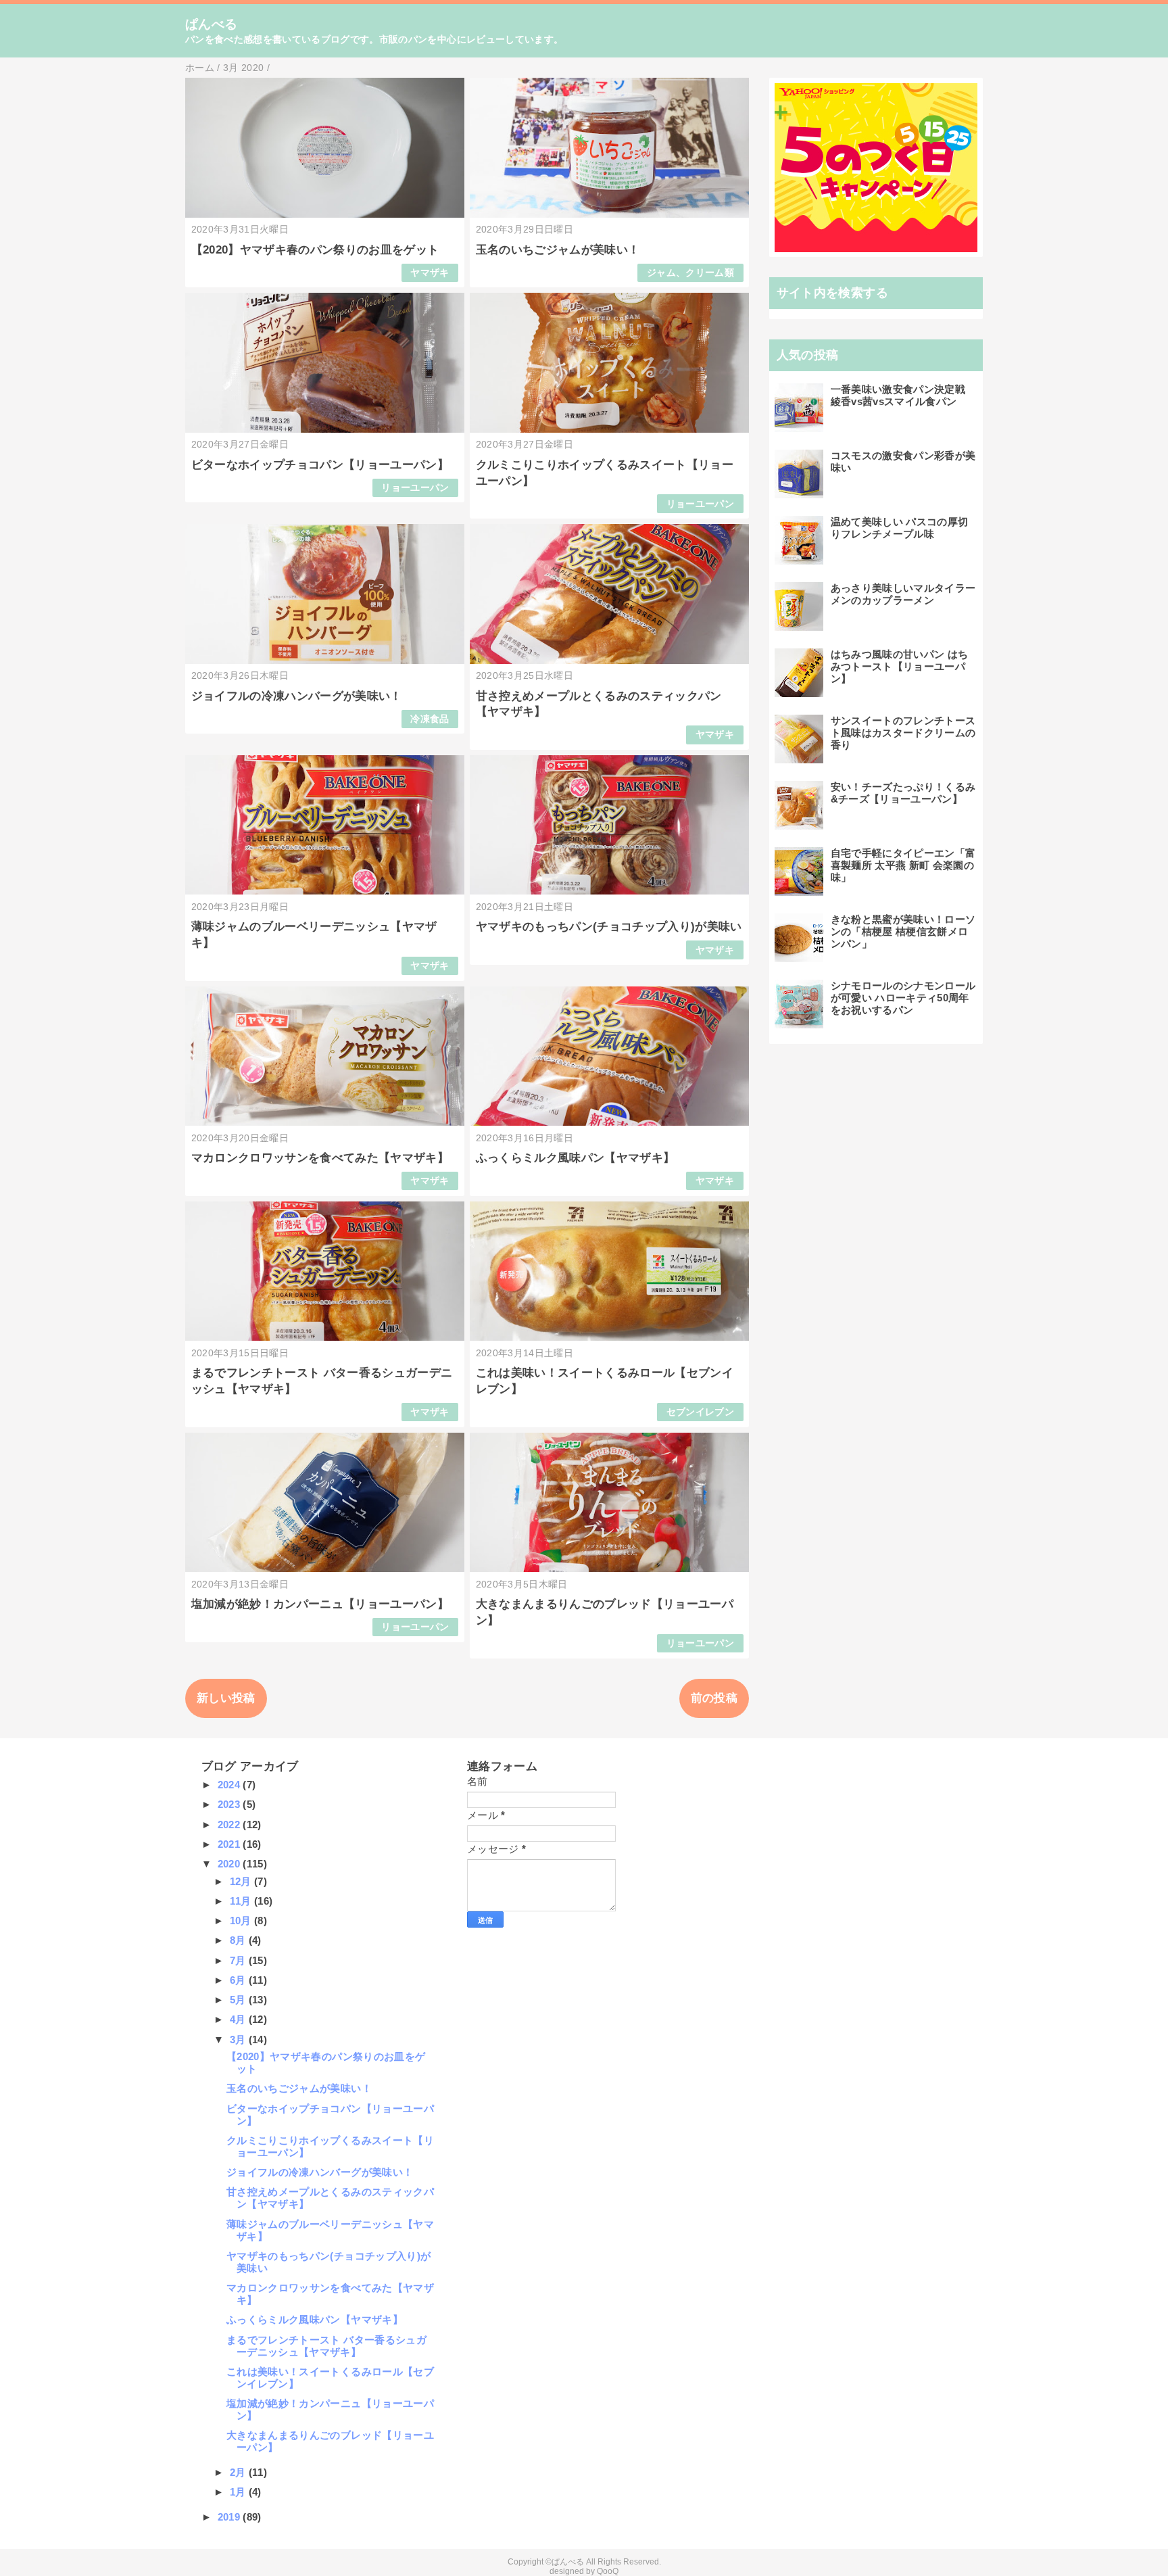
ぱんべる (211, 24)
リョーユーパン (415, 488)
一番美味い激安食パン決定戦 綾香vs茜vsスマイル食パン (898, 395)
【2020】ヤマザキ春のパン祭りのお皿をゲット (315, 250)
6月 (239, 1980)
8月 (239, 1940)
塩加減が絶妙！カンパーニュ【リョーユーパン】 (320, 1604)
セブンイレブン (700, 1412)
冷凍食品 (430, 719)
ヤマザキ (430, 273)
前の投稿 (714, 1698)
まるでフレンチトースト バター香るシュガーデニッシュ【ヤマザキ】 (326, 2346)
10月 (242, 1921)
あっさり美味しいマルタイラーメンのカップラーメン (903, 594)
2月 (239, 2472)
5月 (239, 2000)
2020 (230, 1864)
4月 (239, 2019)
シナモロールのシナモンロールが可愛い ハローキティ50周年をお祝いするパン (903, 998)
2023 (230, 1804)
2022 (230, 1824)
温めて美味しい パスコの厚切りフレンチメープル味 (900, 528)
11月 (242, 1901)
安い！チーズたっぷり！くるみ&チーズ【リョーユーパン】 (903, 793)
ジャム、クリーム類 (690, 273)
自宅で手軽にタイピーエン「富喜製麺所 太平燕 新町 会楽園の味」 (903, 865)
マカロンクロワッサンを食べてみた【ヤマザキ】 (320, 1158)
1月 (239, 2492)
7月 (239, 1960)
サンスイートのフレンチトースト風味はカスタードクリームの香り (903, 733)
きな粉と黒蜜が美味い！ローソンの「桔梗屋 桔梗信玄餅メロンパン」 (903, 931)
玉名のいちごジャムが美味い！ (558, 250)
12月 (242, 1881)
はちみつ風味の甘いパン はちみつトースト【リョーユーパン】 (900, 666)
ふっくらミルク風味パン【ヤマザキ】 (576, 1158)
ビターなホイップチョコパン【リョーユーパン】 (320, 465)
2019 (230, 2517)
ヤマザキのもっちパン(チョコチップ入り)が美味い (609, 927)
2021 (230, 1844)
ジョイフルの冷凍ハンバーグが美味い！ (297, 696)
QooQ (608, 2571)
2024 (230, 1785)
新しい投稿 (226, 1698)
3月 (239, 2040)
